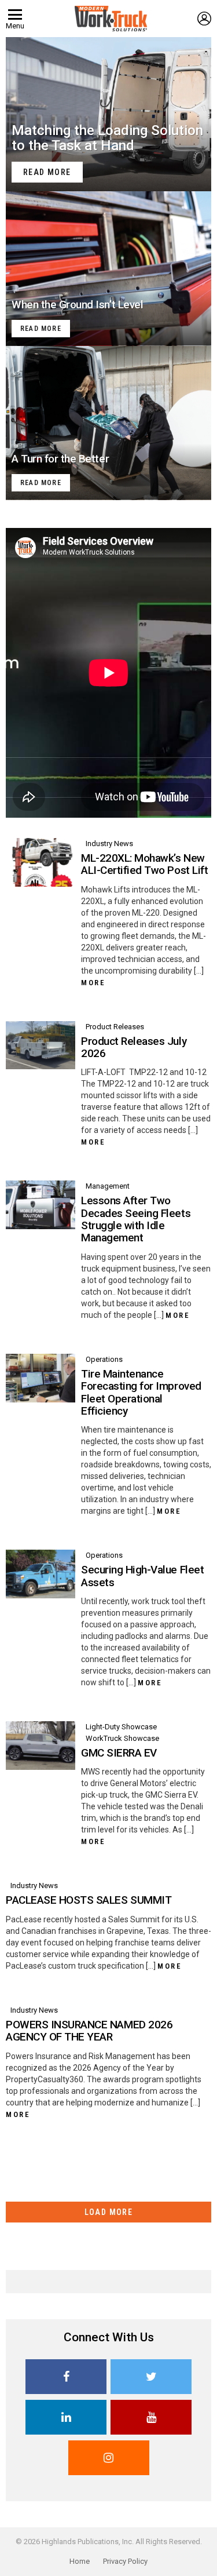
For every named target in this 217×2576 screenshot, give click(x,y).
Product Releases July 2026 (134, 1047)
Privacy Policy (125, 2561)
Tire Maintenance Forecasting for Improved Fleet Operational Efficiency (141, 1392)
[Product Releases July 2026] (41, 1045)
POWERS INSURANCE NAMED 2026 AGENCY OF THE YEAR (89, 2031)
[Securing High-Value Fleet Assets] (41, 1574)
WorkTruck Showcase (122, 1738)
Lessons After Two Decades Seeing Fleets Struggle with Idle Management (136, 1219)
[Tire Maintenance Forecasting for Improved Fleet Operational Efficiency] (41, 1378)
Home (80, 2561)
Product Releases (115, 1027)
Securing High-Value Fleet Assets (142, 1576)
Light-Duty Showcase (121, 1727)
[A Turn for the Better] (108, 423)
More (93, 983)
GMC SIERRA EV (119, 1753)
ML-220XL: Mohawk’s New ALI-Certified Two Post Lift (144, 864)
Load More (109, 2212)
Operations (104, 1359)
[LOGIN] (204, 19)
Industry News (109, 844)
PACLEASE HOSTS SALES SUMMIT (89, 1900)
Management (108, 1186)
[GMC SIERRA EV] (41, 1746)
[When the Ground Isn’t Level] (108, 268)
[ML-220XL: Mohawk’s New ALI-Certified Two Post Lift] (41, 862)
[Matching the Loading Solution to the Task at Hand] (108, 114)
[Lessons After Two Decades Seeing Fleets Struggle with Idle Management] (41, 1205)
